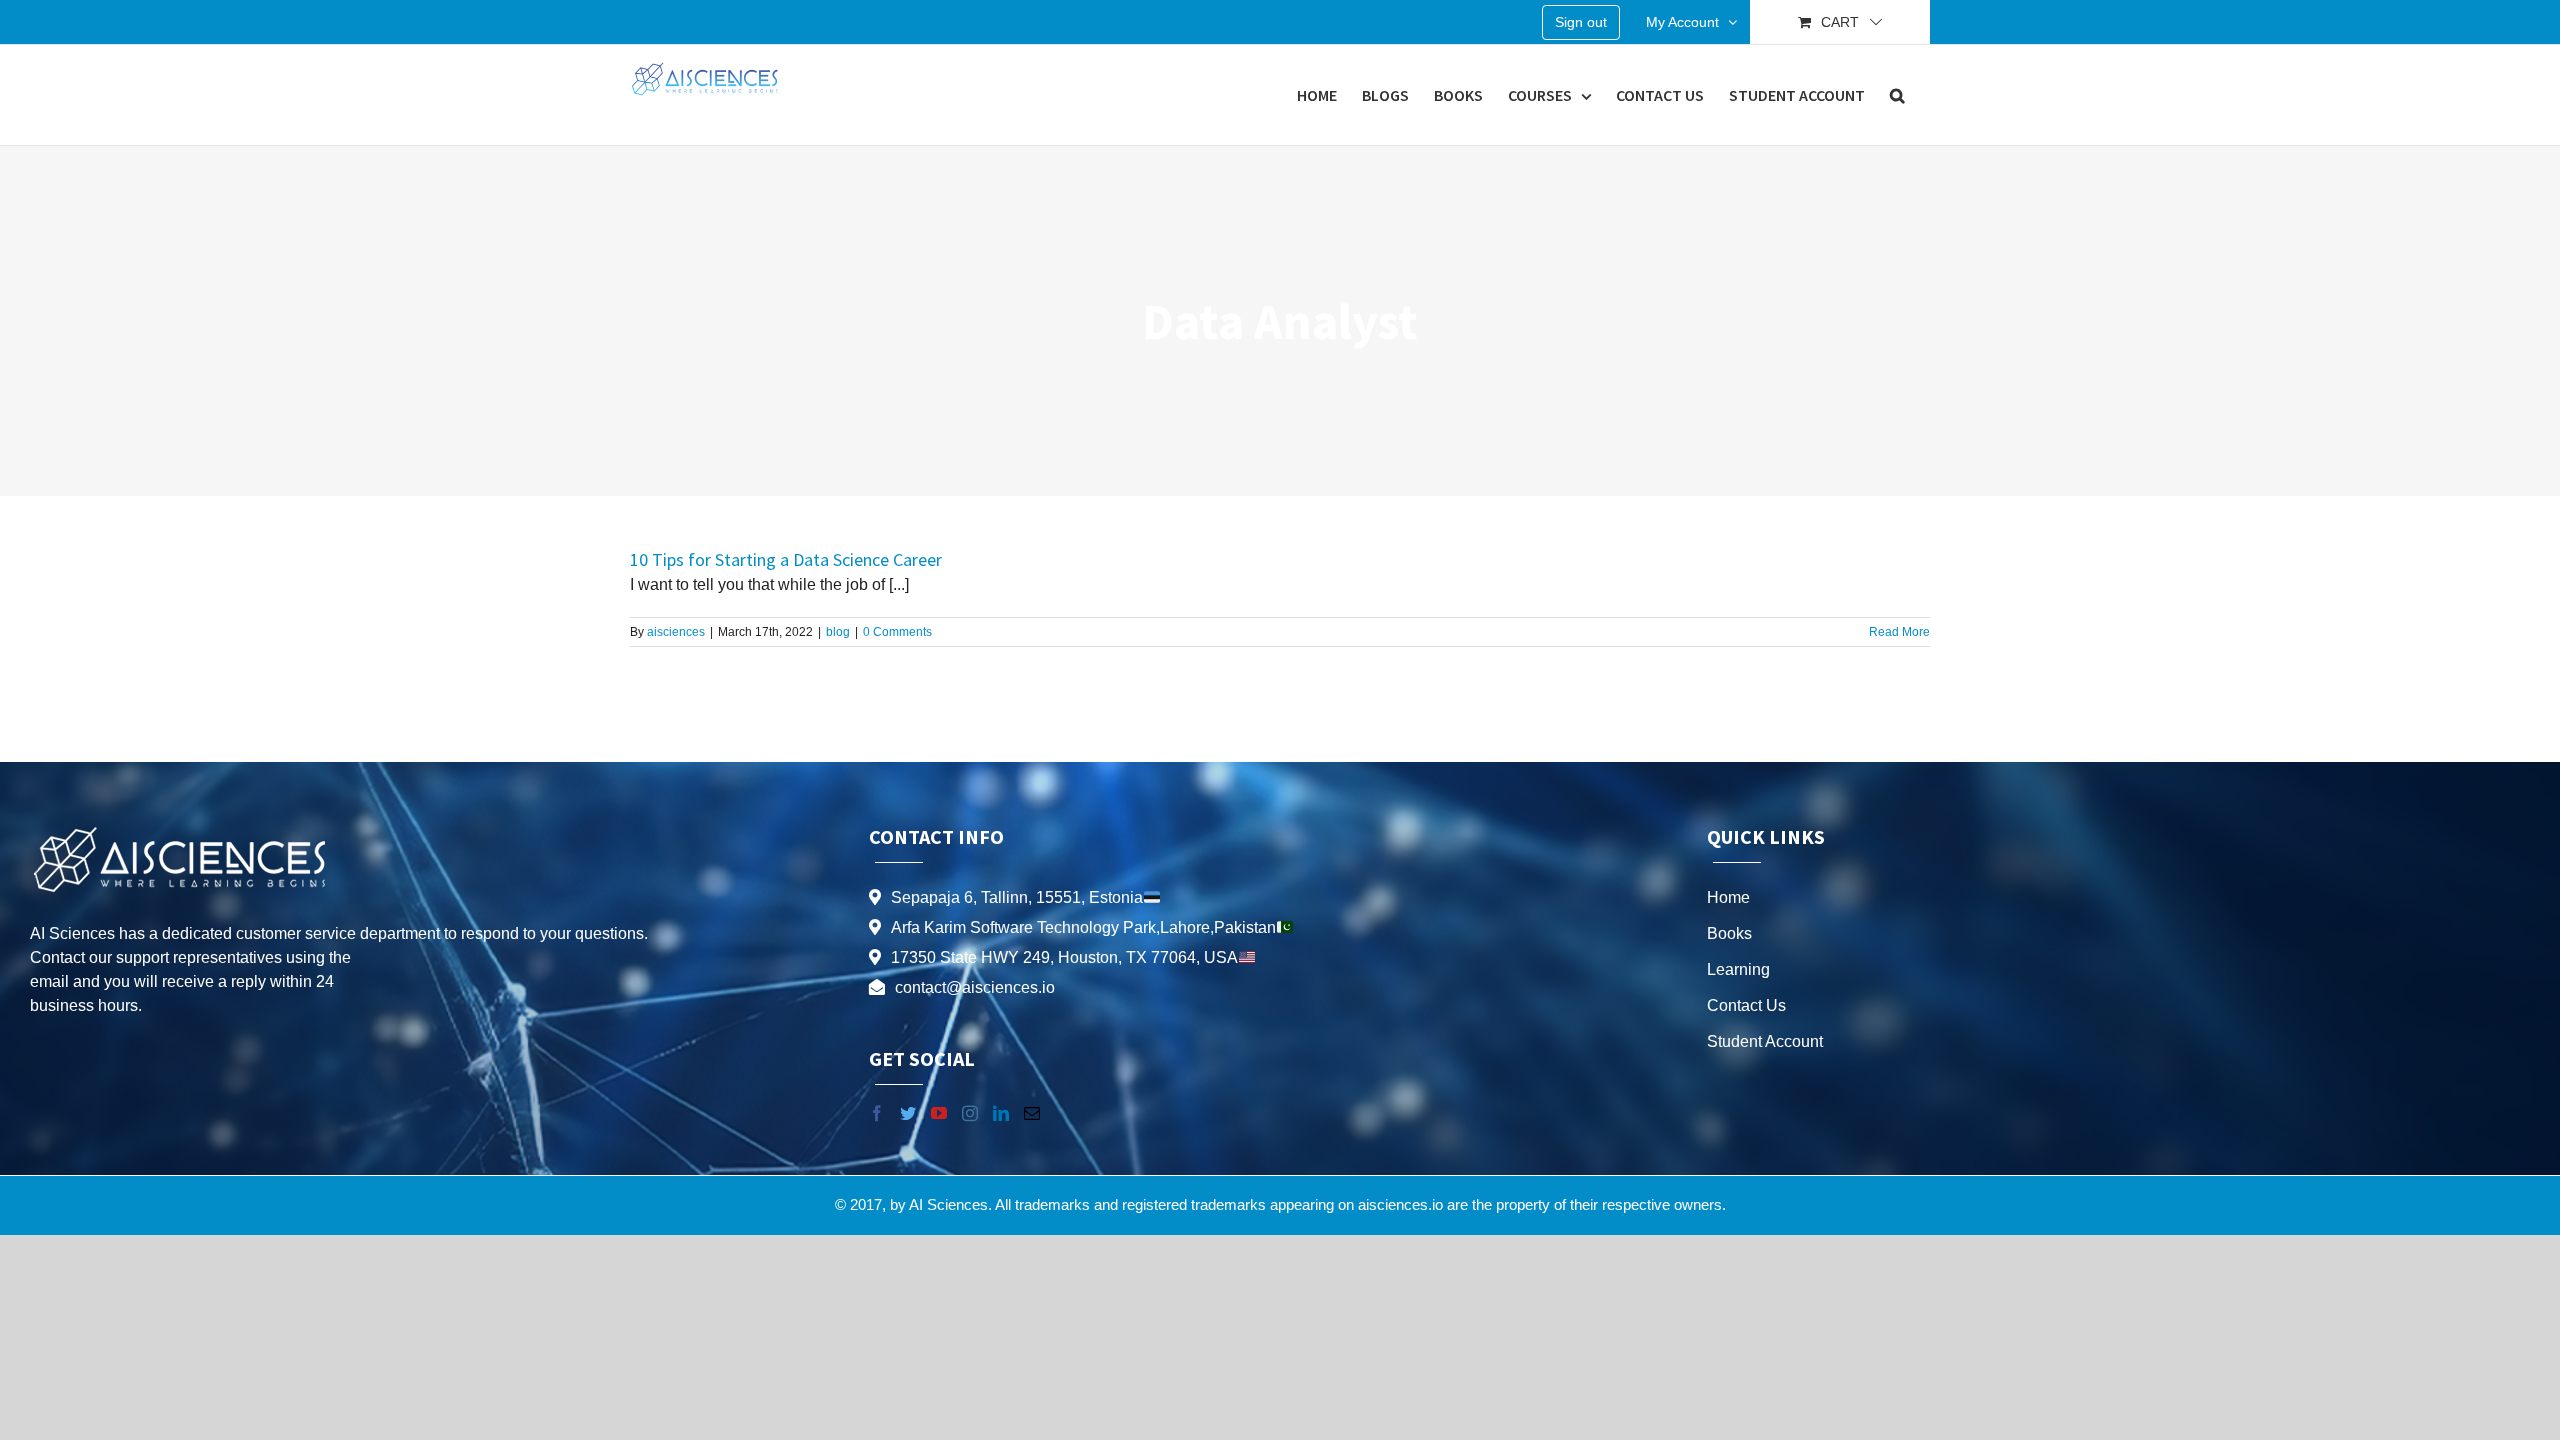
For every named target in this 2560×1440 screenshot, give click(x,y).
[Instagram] (970, 1113)
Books (1729, 933)
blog (838, 632)
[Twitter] (908, 1113)
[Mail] (1032, 1113)
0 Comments (897, 632)
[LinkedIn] (1001, 1113)
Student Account (1765, 1041)
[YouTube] (939, 1113)
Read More (1899, 632)
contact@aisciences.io (975, 987)
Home (1728, 897)
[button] (1897, 95)
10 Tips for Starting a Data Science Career (786, 559)
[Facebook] (877, 1113)
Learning (1738, 969)
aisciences (676, 632)
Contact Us (1746, 1005)
